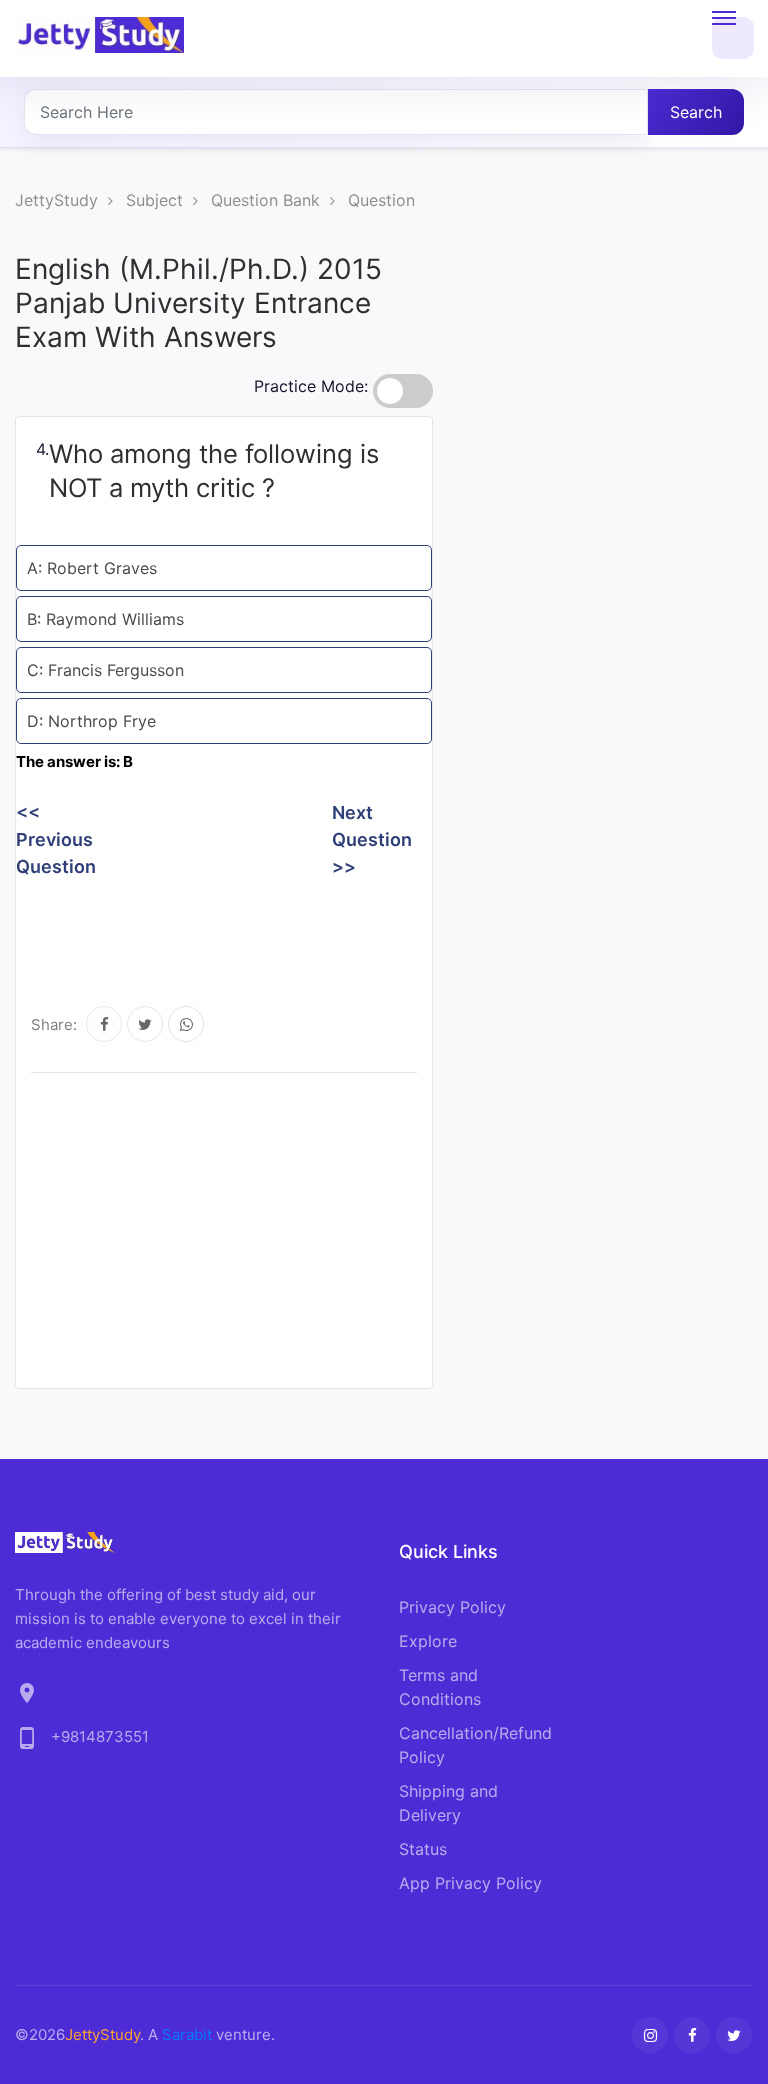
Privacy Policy (452, 1607)
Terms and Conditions (440, 1687)
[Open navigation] (733, 38)
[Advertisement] (380, 930)
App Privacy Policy (470, 1883)
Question (381, 200)
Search (696, 112)
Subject (154, 200)
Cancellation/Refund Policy (475, 1745)
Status (423, 1849)
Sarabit (187, 2034)
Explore (428, 1641)
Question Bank (265, 200)
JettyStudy (56, 200)
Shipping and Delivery (448, 1803)
